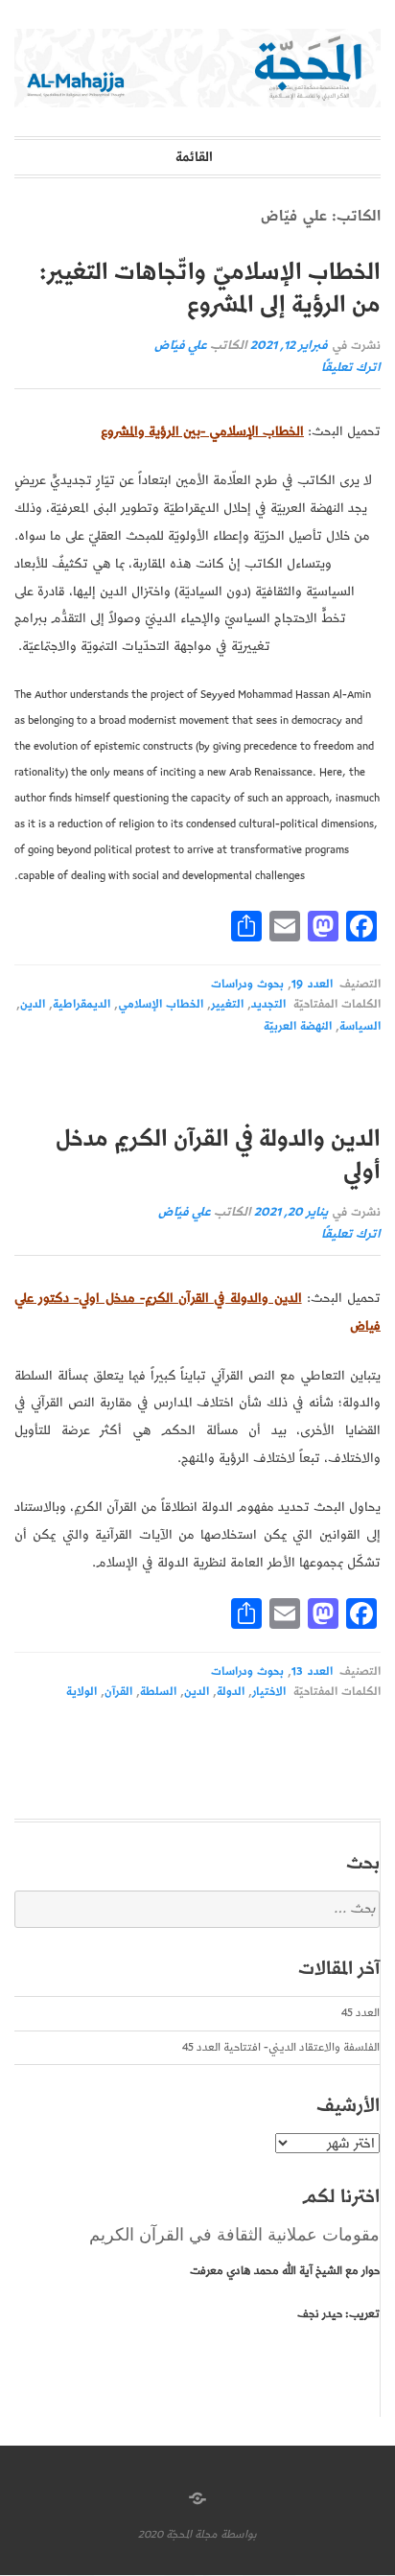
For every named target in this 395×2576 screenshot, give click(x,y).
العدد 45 (360, 2013)
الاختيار (269, 1692)
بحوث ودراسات (247, 984)
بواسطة (239, 2534)
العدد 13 (312, 1671)
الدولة (231, 1692)
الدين (33, 1004)
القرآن (118, 1692)
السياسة (360, 1026)
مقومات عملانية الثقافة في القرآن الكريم (234, 2235)
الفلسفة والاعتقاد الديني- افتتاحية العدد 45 (281, 2047)
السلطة (158, 1692)
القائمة (194, 157)
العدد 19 (312, 984)
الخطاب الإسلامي (161, 1004)
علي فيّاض (181, 346)
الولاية (81, 1692)
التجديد (268, 1004)
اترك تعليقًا (351, 368)
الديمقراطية (81, 1004)
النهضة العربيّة (298, 1026)
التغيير (227, 1004)
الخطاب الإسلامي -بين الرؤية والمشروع (202, 431)
